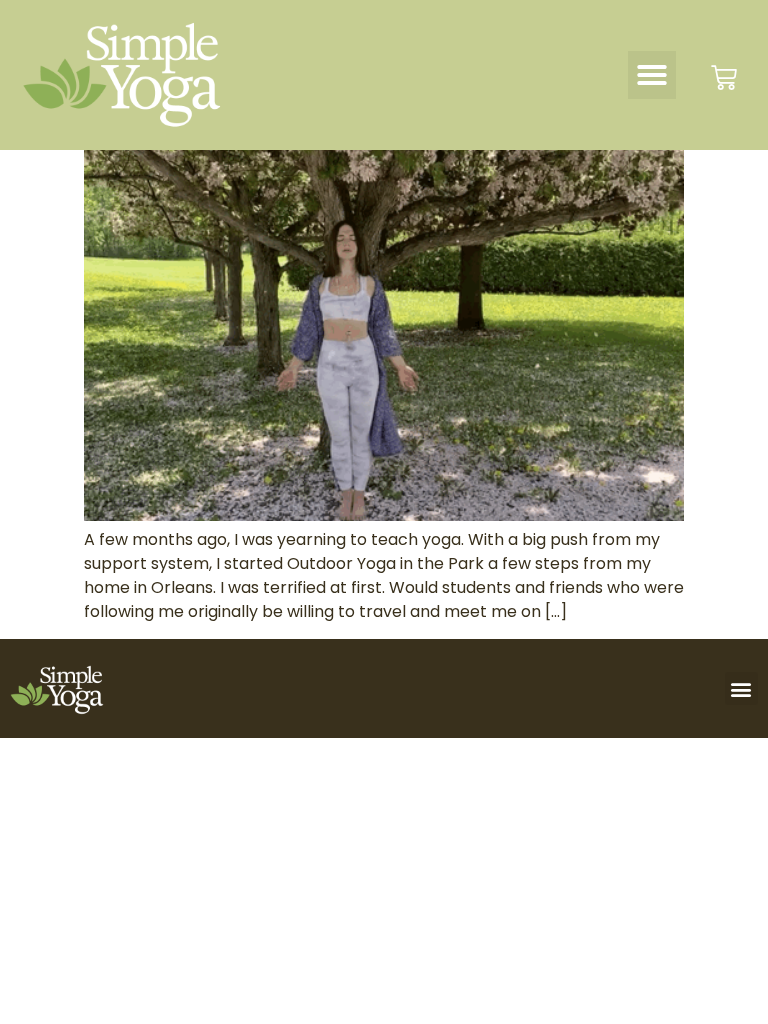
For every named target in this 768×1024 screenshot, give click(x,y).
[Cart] (724, 78)
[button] (652, 75)
